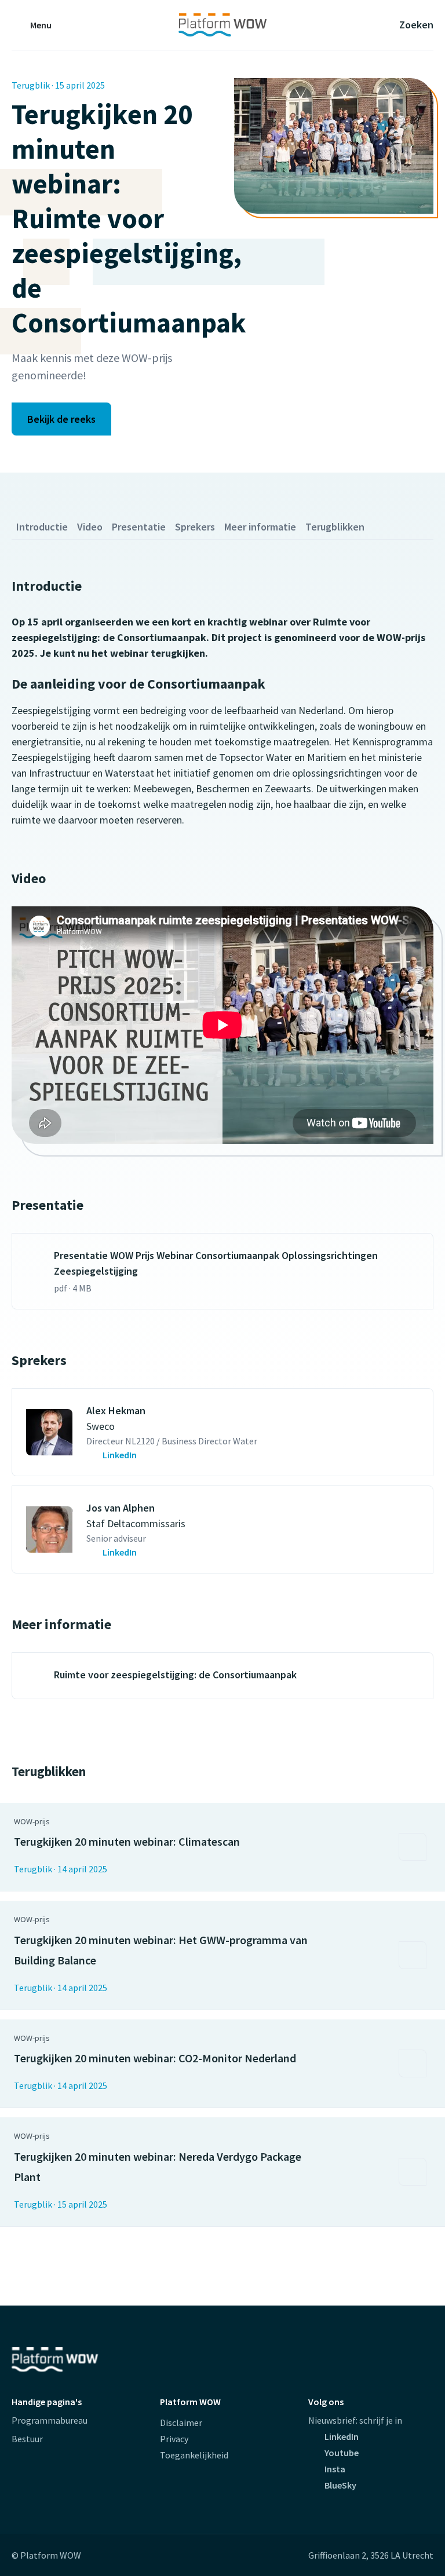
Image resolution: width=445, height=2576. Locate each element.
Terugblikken (335, 527)
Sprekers (195, 527)
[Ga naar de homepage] (222, 25)
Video (90, 527)
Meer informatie (260, 527)
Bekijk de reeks (61, 419)
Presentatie (139, 527)
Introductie (42, 527)
